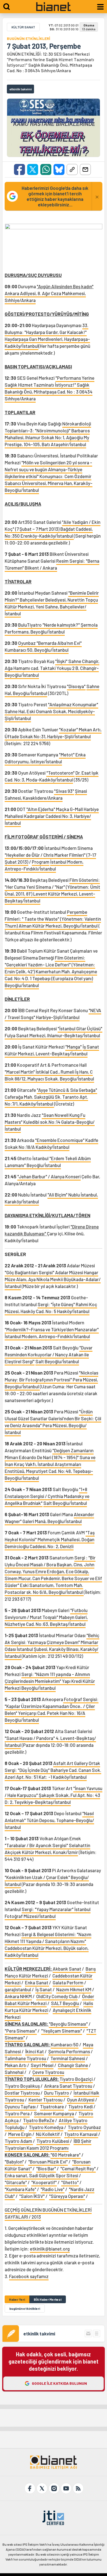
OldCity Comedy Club (57, 1996)
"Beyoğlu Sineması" (68, 2024)
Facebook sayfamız (29, 2276)
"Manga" (74, 1047)
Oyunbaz (27, 643)
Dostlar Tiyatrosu (22, 2093)
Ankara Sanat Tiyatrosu (68, 2086)
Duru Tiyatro (57, 2093)
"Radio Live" (53, 2189)
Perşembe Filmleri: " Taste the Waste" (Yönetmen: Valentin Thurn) (53, 919)
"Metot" (67, 755)
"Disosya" (76, 686)
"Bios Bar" (46, 2168)
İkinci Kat (35, 2051)
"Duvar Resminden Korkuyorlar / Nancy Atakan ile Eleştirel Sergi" (49, 1354)
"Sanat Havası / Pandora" (30, 1738)
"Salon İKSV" (32, 2196)
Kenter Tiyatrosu (46, 2100)
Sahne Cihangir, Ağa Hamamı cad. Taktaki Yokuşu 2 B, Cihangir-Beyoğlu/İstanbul (52, 668)
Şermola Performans (69, 2051)
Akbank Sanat (67, 1969)
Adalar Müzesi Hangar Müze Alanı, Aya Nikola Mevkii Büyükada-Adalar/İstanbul (53, 1279)
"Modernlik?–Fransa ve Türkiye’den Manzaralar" (52, 1329)
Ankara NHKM (18, 1996)
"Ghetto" (70, 2182)
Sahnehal (14, 2072)
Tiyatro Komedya (46, 2127)
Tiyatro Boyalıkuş (22, 2086)
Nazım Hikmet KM (74, 1989)
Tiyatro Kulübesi (53, 2141)
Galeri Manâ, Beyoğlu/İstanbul (52, 1521)
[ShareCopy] (72, 169)
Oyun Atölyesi (81, 2100)
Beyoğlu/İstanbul (44, 1165)
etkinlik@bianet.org (50, 2249)
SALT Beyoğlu (65, 2003)
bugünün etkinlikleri (25, 2308)
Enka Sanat (37, 1982)
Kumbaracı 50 (65, 2044)
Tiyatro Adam (19, 2141)
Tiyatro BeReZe (39, 2120)
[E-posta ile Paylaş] (85, 169)
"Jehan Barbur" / (34, 1176)
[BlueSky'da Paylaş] (59, 169)
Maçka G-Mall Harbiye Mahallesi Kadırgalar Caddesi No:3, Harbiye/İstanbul (52, 816)
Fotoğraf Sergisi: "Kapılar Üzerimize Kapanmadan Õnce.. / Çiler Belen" (52, 1706)
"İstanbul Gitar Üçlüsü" (80, 1028)
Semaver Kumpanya (54, 2113)
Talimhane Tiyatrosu (26, 2058)
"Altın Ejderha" (41, 809)
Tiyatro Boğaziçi (76, 2079)
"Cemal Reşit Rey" (78, 2168)
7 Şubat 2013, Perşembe (44, 46)
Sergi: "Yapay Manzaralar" (48, 1909)
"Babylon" (14, 2162)
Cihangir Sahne (73, 2065)
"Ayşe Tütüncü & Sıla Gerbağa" (67, 1090)
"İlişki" (62, 661)
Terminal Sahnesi (68, 2058)
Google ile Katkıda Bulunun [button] (59, 2383)
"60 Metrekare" (66, 2155)
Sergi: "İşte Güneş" (57, 1304)
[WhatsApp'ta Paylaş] (46, 169)
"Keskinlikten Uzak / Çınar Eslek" (38, 1877)
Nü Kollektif (48, 2134)
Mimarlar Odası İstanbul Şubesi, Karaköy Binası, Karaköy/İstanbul (52, 1649)
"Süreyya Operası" (67, 2196)
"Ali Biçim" (58, 1195)
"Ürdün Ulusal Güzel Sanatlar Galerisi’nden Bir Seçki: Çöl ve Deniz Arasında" (53, 1418)
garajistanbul (18, 1989)
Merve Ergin (20, 2134)
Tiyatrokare (52, 2106)
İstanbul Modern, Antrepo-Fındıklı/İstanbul (47, 1336)
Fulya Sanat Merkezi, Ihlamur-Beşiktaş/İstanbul (52, 1035)
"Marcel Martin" (20, 1072)
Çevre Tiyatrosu (48, 2072)
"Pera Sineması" (21, 2031)
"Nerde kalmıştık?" (62, 625)
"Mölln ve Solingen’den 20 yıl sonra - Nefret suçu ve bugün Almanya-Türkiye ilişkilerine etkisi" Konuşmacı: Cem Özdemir (48, 469)
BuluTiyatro (30, 625)
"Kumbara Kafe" (20, 2189)
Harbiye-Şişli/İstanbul (58, 1017)
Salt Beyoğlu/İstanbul (57, 1361)
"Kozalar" (69, 729)
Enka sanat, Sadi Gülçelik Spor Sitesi (41, 2175)
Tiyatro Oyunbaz (84, 2127)
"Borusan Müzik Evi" (48, 2162)
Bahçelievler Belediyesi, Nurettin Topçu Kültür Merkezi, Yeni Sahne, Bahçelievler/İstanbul (51, 607)
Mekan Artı (16, 2065)
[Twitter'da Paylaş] (33, 169)
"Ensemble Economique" (60, 1140)
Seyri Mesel (42, 2065)
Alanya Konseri (66, 1176)
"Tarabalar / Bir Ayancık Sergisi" (37, 1845)
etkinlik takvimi (39, 2334)
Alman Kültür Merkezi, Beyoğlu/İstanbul (58, 926)
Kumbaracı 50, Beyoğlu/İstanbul (37, 650)
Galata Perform (68, 1982)
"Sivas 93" (64, 791)
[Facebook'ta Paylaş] (19, 169)
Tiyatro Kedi (81, 2106)
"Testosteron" (60, 773)
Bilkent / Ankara (41, 568)
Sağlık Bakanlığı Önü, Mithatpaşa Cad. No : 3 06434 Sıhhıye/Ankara (49, 392)
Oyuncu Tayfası (21, 2106)
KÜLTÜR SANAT (23, 27)
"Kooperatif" (44, 2182)
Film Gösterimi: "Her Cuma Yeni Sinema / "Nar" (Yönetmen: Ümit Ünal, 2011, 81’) (52, 887)
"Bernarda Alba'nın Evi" (59, 643)
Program (41, 862)
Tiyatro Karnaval (81, 2134)
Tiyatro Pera (17, 2113)
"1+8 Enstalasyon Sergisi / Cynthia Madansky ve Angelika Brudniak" (47, 1496)
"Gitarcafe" (16, 2182)
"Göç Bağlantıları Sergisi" (30, 1272)
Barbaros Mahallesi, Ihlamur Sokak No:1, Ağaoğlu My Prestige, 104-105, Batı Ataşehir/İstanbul (47, 437)
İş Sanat (44, 1989)
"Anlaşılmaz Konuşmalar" (73, 704)
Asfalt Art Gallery (71, 1763)
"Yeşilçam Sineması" (62, 2031)
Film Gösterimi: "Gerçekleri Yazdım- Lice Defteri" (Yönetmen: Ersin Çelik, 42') (50, 964)
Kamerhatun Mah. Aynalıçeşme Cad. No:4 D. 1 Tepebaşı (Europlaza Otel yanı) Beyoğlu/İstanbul (51, 978)
